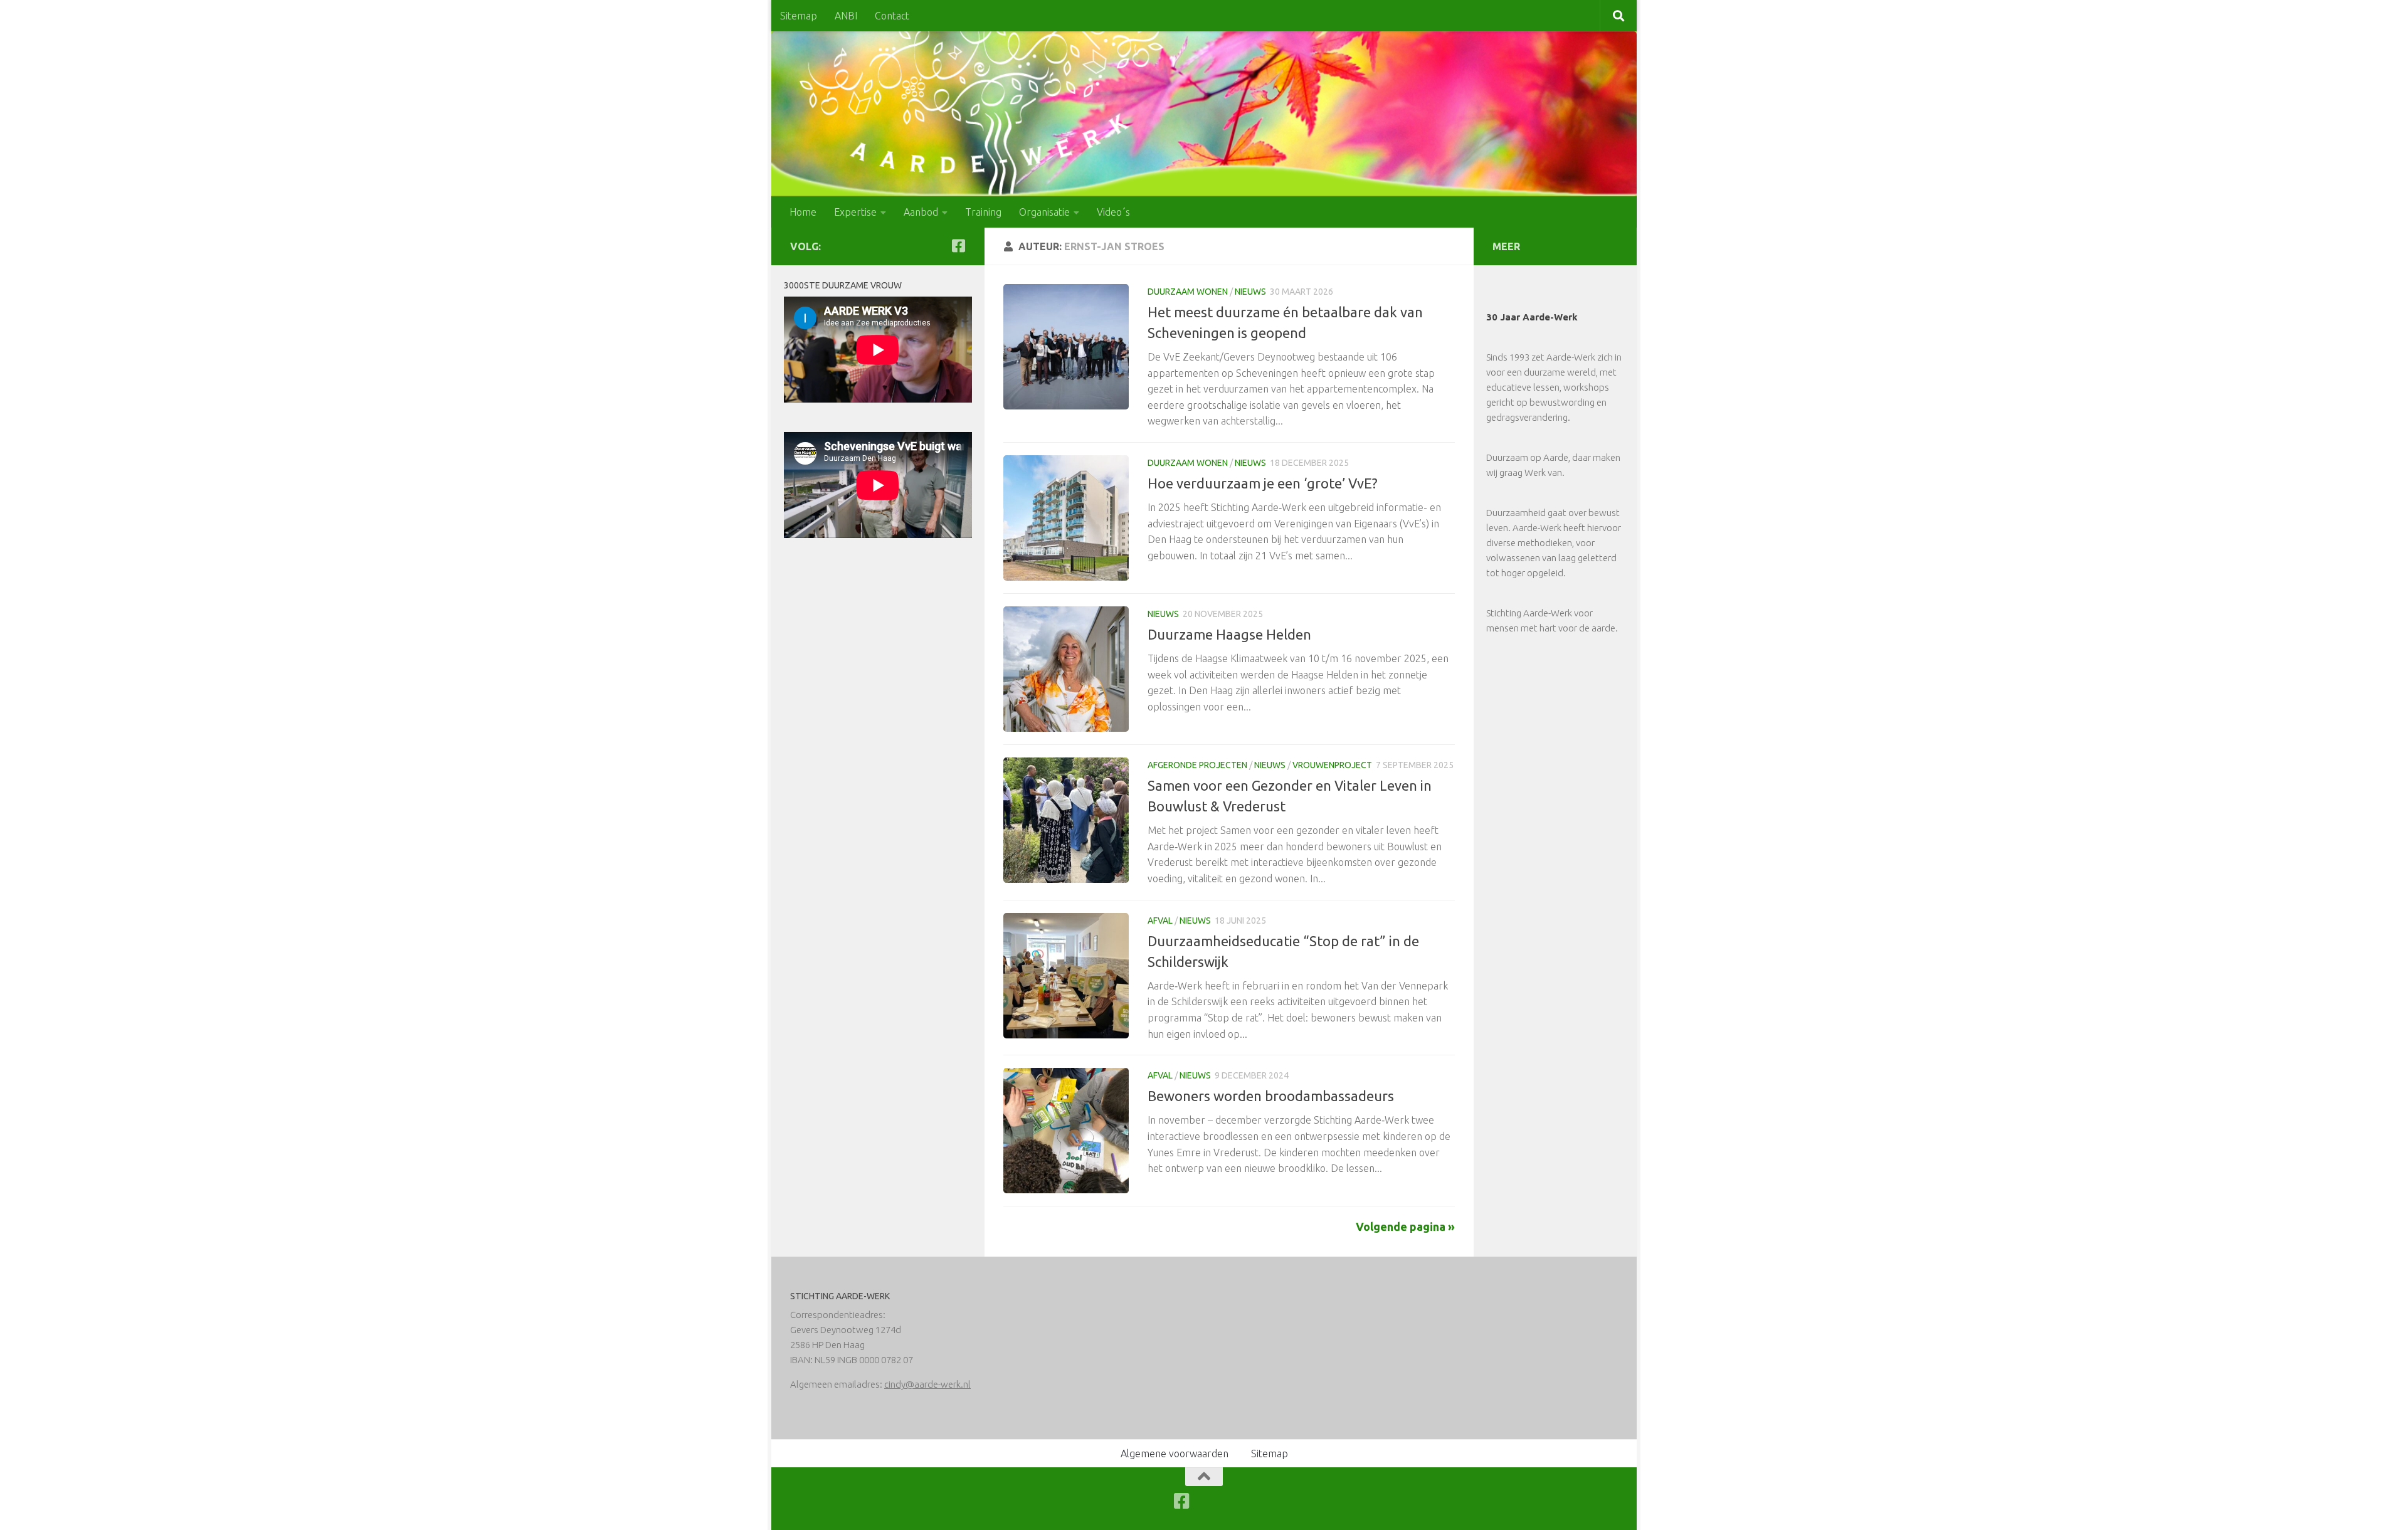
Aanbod (921, 212)
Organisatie (1044, 212)
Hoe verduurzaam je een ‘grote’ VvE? (1263, 483)
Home (803, 212)
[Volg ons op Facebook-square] (958, 246)
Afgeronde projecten (1197, 765)
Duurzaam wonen (1188, 292)
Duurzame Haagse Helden (1229, 634)
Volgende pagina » (1405, 1227)
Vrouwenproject (1332, 765)
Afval (1160, 921)
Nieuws (1250, 292)
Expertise (855, 212)
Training (983, 212)
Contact (892, 16)
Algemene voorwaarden (1175, 1453)
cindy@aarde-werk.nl (927, 1384)
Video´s (1113, 212)
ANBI (846, 16)
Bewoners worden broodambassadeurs (1271, 1096)
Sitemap (799, 16)
